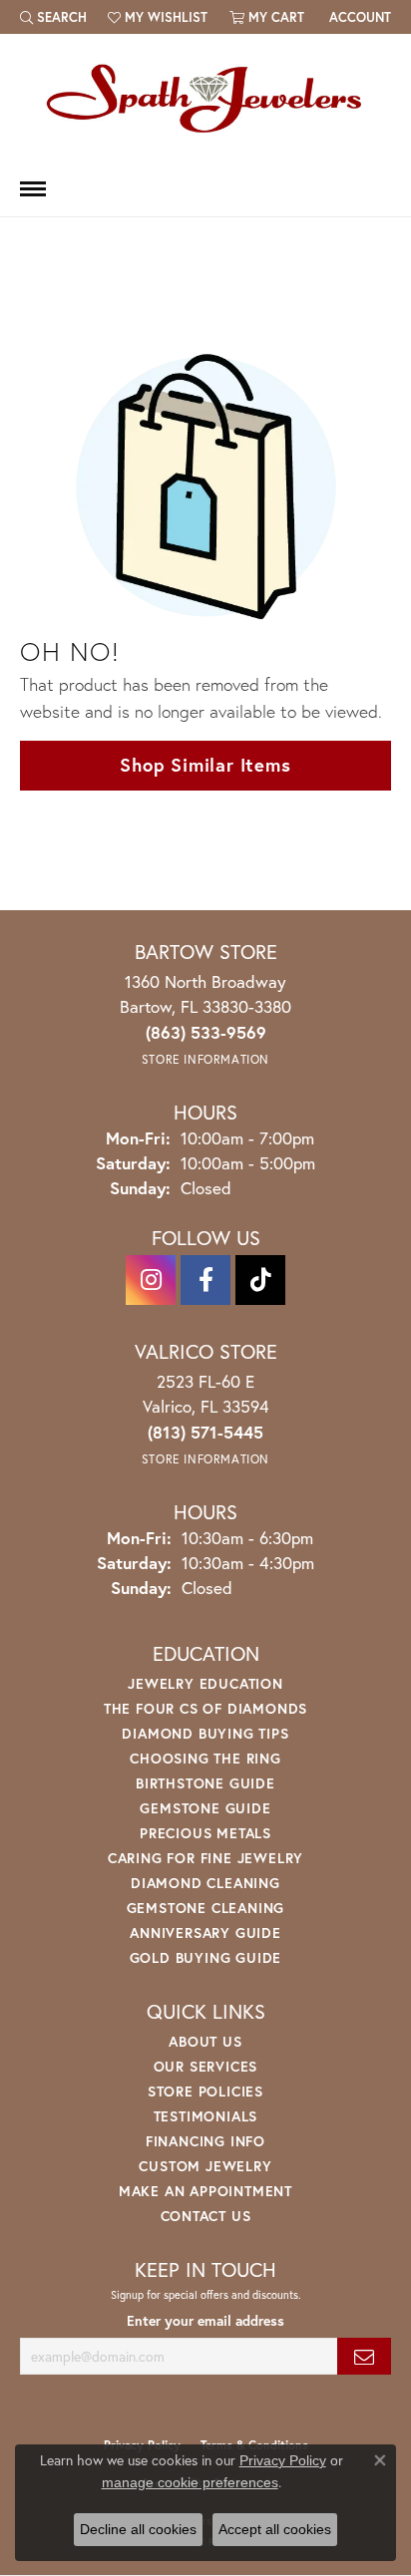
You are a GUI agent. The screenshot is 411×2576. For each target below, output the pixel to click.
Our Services (206, 2066)
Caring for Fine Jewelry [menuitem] (205, 1858)
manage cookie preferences (190, 2482)
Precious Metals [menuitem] (205, 1833)
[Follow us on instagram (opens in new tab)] (151, 1280)
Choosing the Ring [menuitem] (205, 1758)
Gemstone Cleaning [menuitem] (206, 1908)
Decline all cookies (138, 2529)
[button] (53, 17)
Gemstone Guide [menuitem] (205, 1808)
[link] (358, 17)
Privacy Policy (283, 2460)
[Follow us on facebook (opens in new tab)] (205, 1280)
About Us (205, 2041)
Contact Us (206, 2216)
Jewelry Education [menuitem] (205, 1683)
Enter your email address (205, 2321)
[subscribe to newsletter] (364, 2356)
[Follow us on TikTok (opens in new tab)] (260, 1280)
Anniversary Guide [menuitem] (205, 1932)
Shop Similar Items (205, 765)
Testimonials (206, 2116)
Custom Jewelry (205, 2166)
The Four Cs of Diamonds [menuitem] (205, 1708)
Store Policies (205, 2091)
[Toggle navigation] (33, 189)
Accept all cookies (275, 2529)
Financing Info (205, 2141)
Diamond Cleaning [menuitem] (205, 1883)
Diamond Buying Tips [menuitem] (205, 1733)
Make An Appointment (205, 2191)
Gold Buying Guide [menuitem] (206, 1957)
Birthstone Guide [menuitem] (205, 1783)
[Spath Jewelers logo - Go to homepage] (205, 98)
